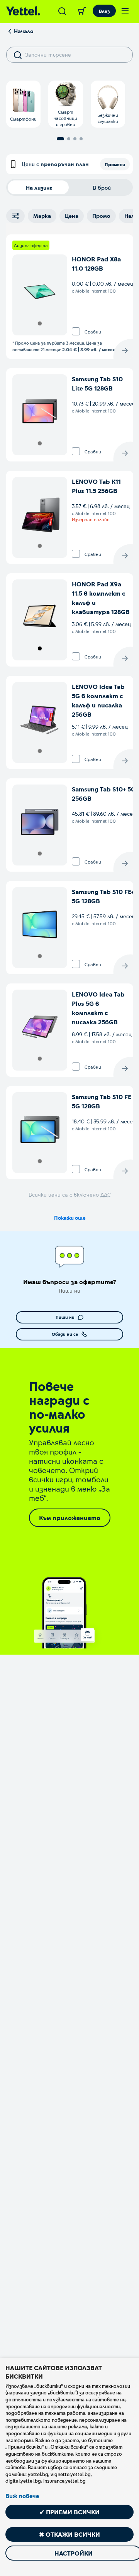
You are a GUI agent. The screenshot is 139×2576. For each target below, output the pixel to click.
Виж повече (22, 2496)
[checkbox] (76, 331)
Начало (24, 31)
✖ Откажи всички (69, 2534)
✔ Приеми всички (69, 2512)
